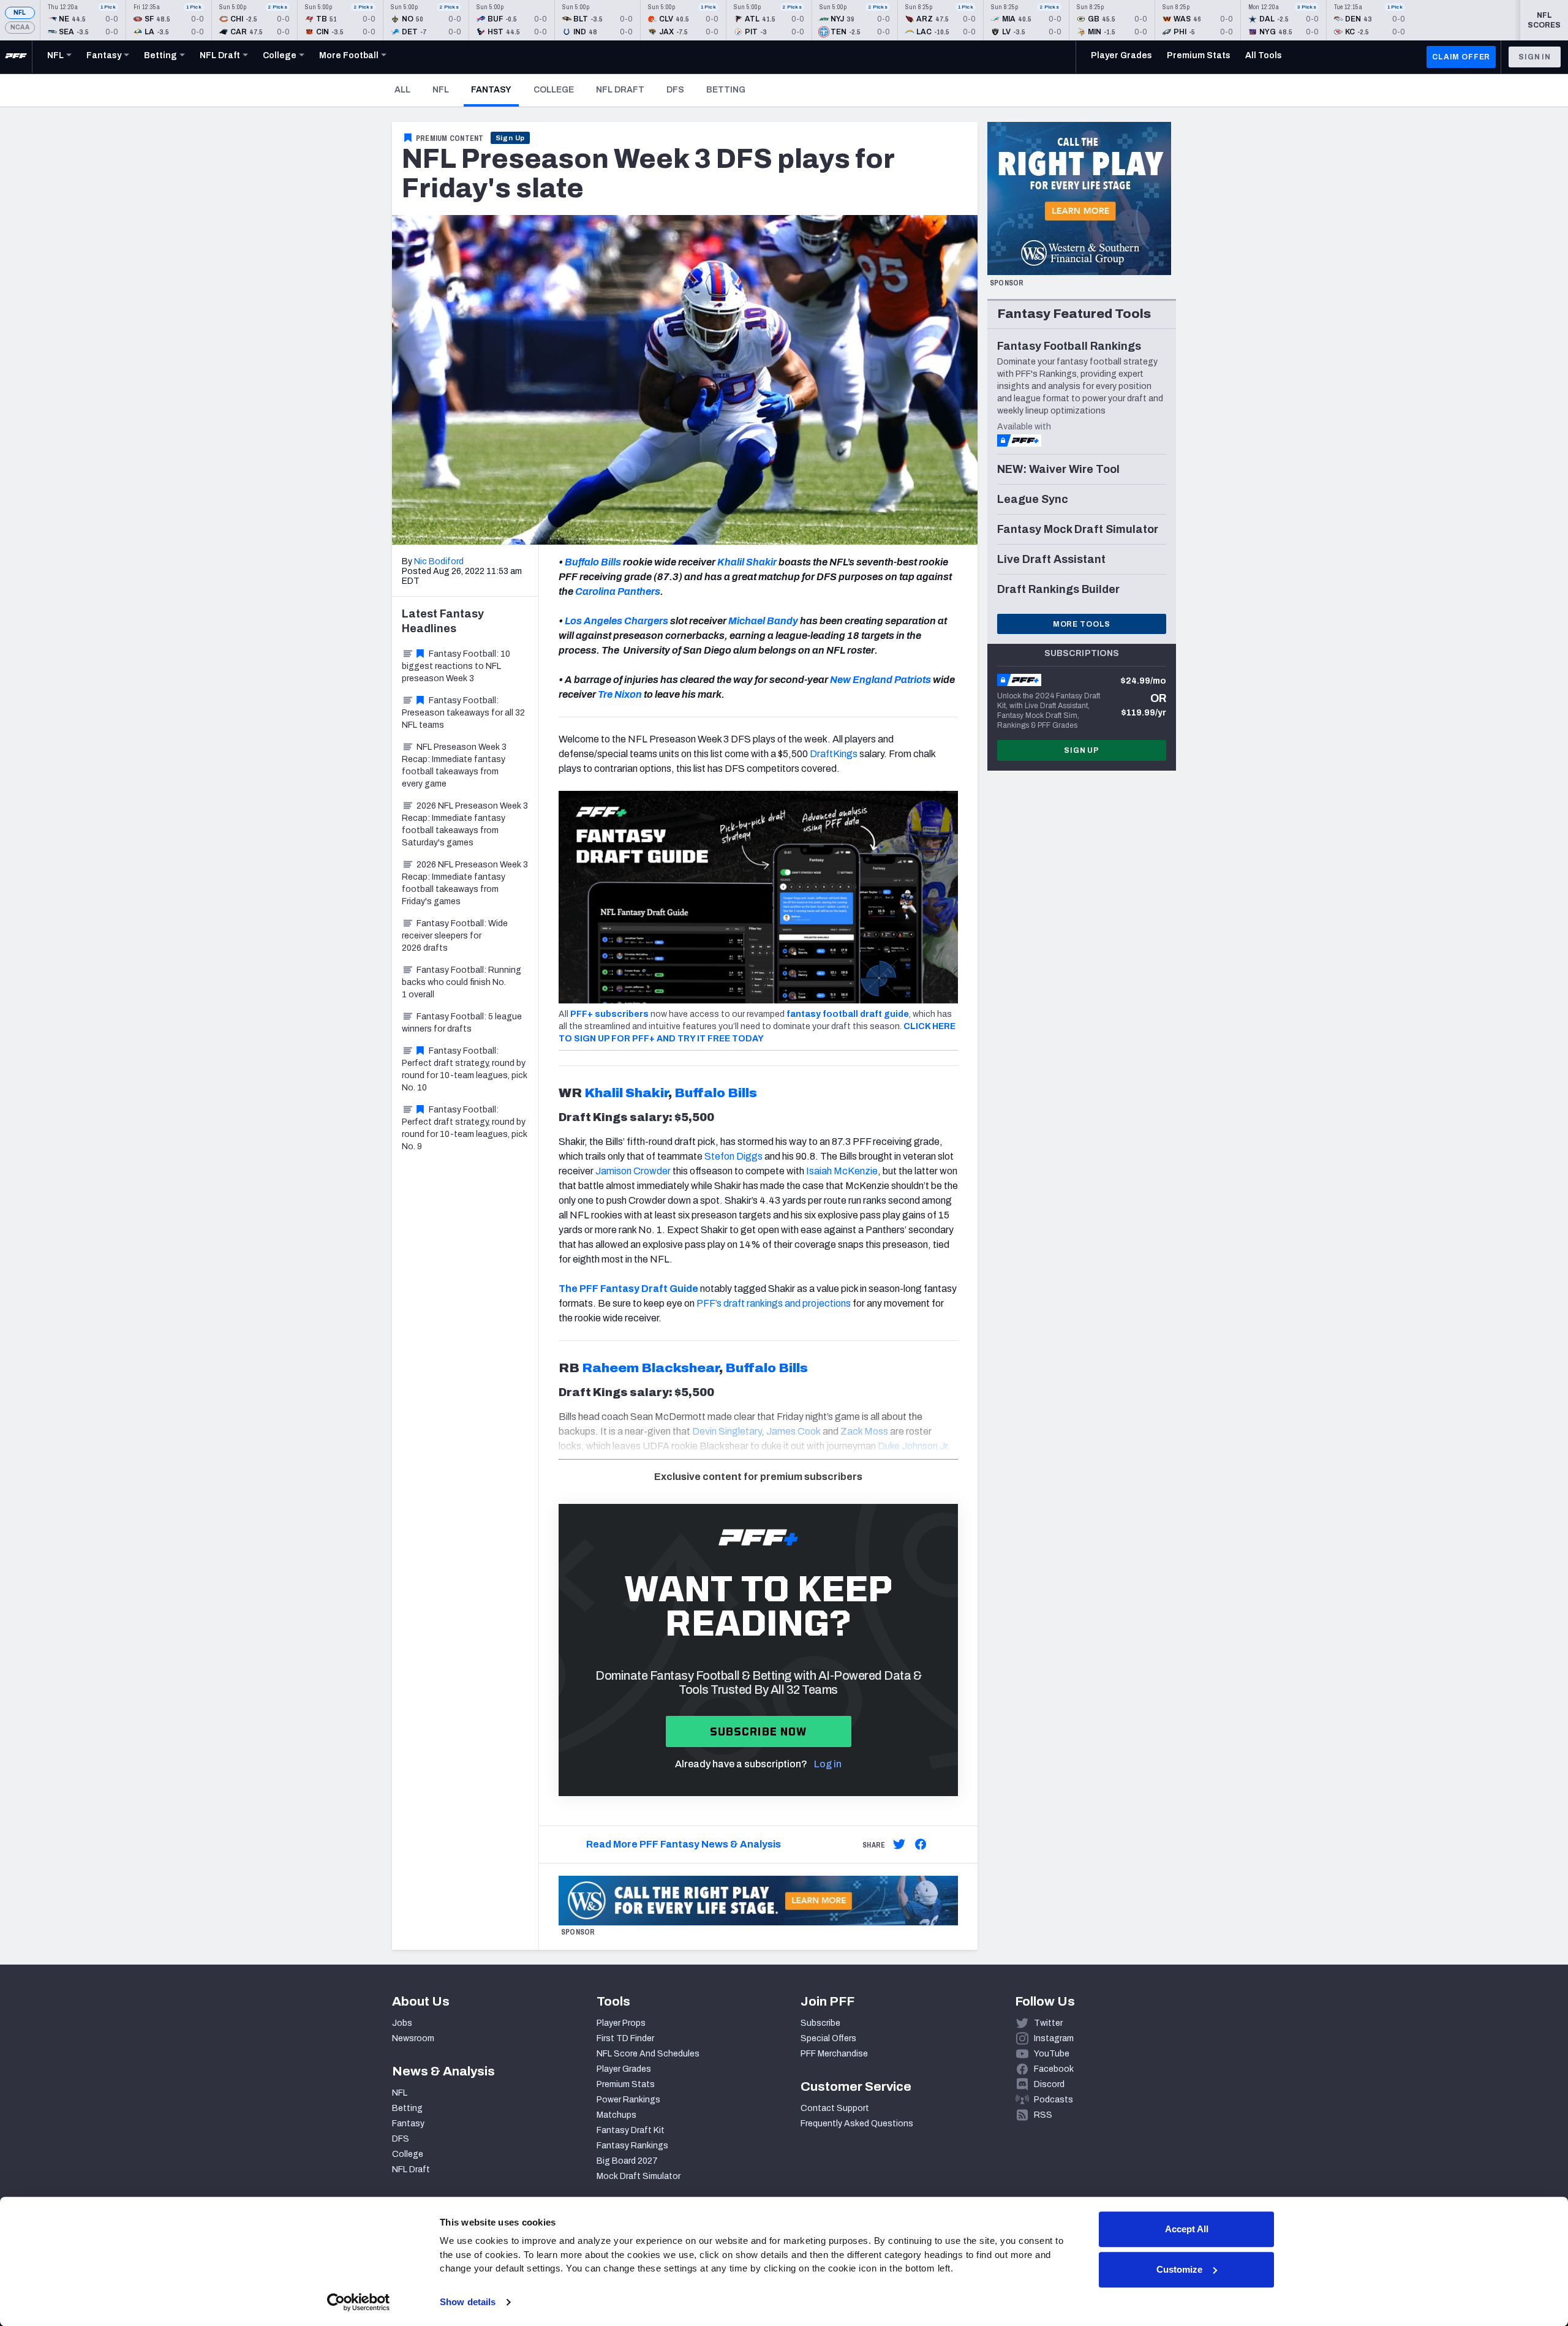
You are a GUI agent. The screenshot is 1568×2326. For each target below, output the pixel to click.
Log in (828, 1764)
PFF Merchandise (834, 2054)
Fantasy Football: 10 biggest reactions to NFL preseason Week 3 (456, 666)
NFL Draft (620, 90)
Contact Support (835, 2108)
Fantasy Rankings (632, 2146)
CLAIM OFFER (1461, 57)
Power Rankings (628, 2100)
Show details (468, 2302)
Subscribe (820, 2023)
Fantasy (495, 89)
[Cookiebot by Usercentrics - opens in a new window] (359, 2302)
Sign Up (511, 138)
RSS (1043, 2115)
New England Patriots (880, 680)
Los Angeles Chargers (616, 621)
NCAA (20, 27)
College (554, 90)
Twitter (1048, 2023)
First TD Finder (625, 2038)
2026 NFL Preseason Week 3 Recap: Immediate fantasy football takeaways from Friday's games (465, 883)
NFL (20, 13)
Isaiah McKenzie (842, 1171)
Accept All (1187, 2229)
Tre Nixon (619, 694)
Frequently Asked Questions (857, 2124)
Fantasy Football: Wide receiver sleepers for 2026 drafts (455, 936)
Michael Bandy (763, 621)
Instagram (1054, 2038)
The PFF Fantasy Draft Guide (628, 1289)
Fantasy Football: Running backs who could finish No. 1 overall (462, 982)
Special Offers (828, 2038)
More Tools (1082, 624)
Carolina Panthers (618, 591)
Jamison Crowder (633, 1171)
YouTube (1052, 2054)
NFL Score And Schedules (648, 2054)
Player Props (621, 2023)
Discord (1049, 2084)
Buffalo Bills (593, 562)
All (402, 90)
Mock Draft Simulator (639, 2176)
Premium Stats (626, 2084)
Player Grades (624, 2069)
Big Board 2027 (627, 2161)
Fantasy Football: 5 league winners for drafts (462, 1023)
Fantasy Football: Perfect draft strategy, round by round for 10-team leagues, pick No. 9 (465, 1128)
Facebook (1054, 2069)
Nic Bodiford (439, 561)
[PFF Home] (16, 57)
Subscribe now (759, 1731)
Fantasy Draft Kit (631, 2130)
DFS (675, 90)
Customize (1179, 2269)
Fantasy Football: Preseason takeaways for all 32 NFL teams (463, 713)
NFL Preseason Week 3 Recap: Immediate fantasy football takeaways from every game (454, 765)
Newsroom (413, 2038)
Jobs (402, 2023)
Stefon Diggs (733, 1156)
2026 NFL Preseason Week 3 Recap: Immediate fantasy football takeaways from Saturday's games (465, 824)
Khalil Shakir (747, 562)
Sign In (1535, 57)
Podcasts (1053, 2100)
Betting (726, 90)
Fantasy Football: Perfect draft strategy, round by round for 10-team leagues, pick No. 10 (465, 1069)
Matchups (616, 2115)
